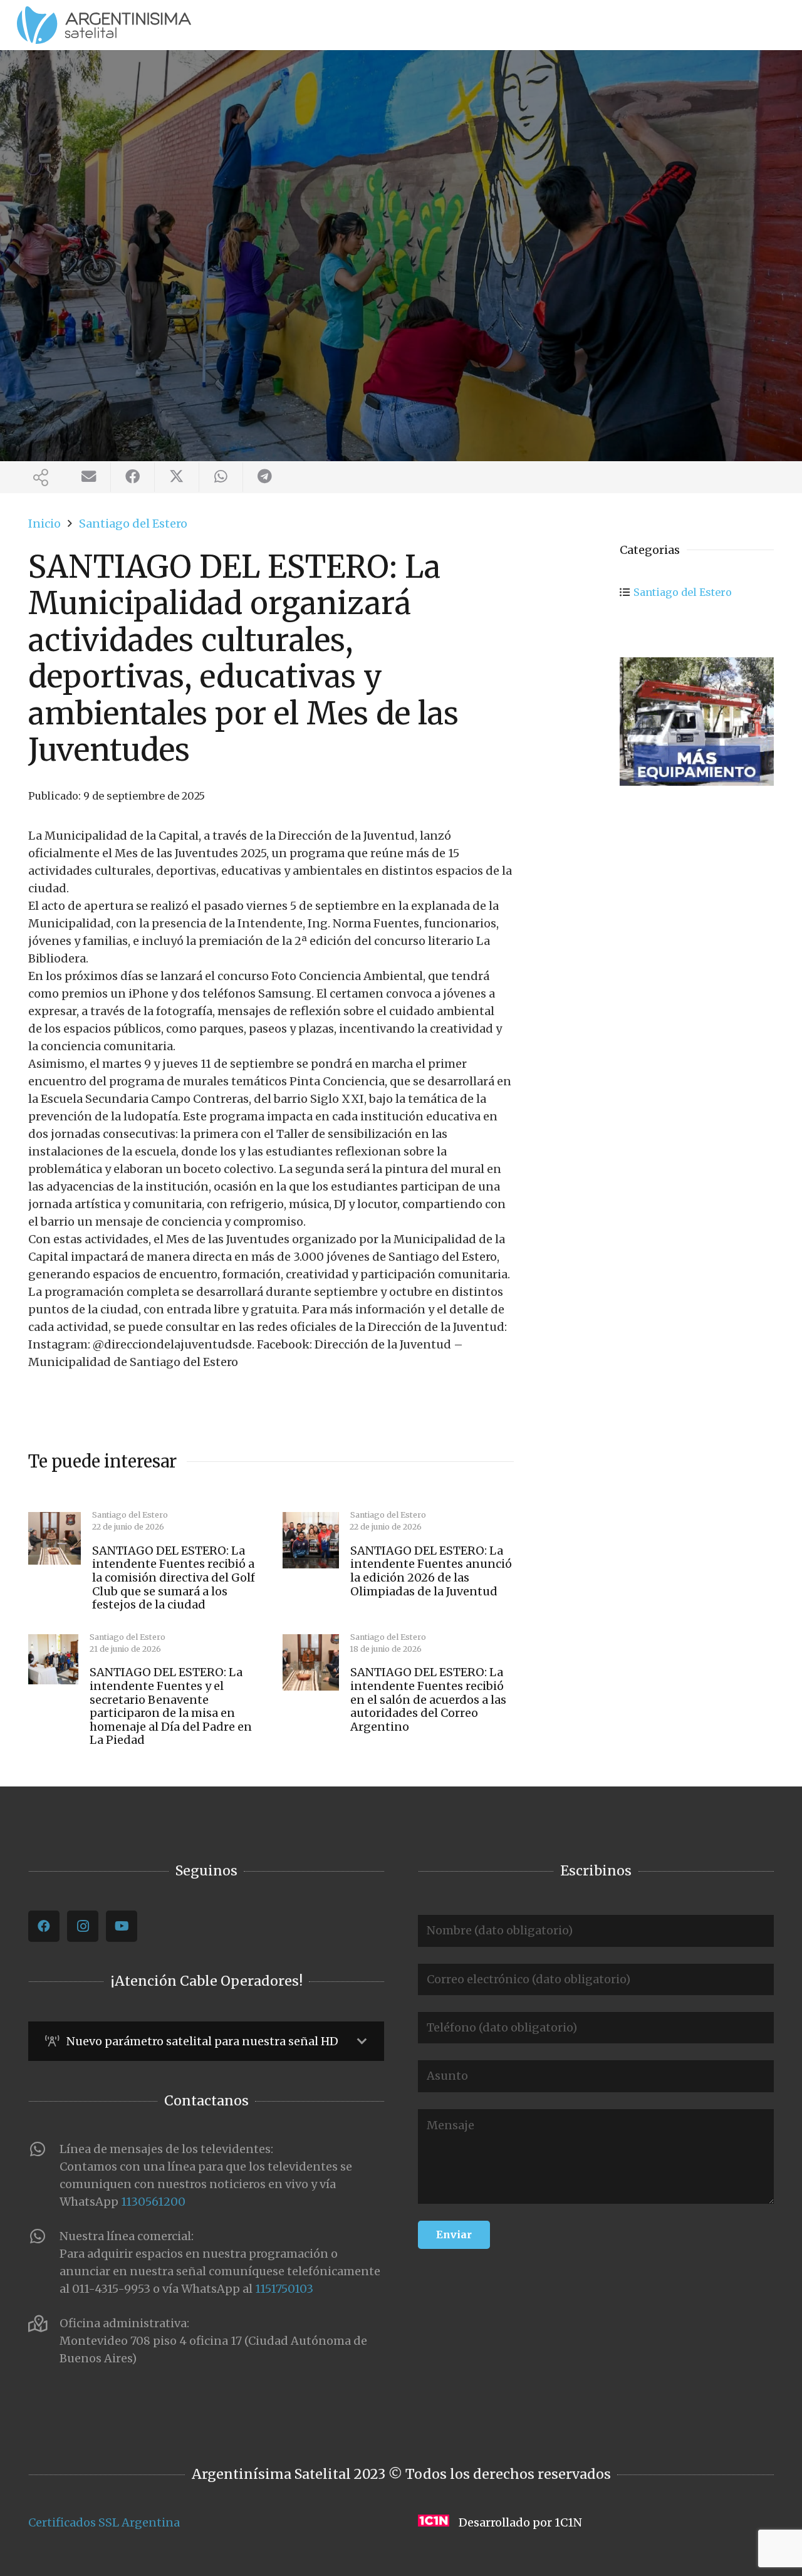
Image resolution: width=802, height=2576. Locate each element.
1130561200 (153, 2202)
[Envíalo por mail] (89, 477)
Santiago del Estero (683, 592)
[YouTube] (122, 1926)
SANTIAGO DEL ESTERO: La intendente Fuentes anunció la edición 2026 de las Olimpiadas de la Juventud (431, 1571)
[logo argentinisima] (104, 25)
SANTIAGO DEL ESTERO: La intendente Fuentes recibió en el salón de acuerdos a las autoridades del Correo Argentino (428, 1699)
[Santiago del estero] (697, 722)
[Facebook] (44, 1926)
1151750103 (284, 2289)
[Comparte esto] (133, 477)
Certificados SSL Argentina (104, 2522)
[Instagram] (83, 1926)
